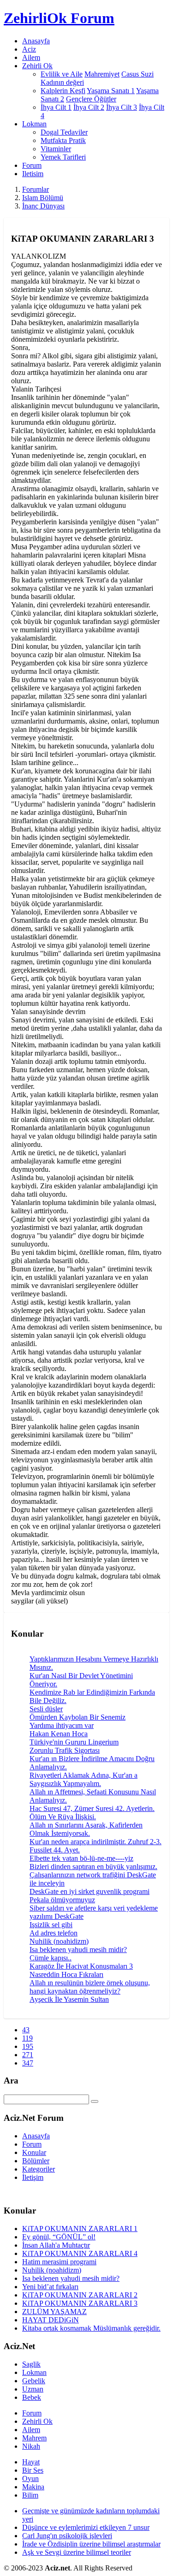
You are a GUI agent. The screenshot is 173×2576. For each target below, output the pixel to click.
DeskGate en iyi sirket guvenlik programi (89, 1891)
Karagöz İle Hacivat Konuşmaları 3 (81, 1966)
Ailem (31, 57)
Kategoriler (39, 2169)
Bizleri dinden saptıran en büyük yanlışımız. (93, 1867)
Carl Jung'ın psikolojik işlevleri (67, 2536)
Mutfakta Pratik (63, 140)
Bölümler (36, 2161)
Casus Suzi (137, 74)
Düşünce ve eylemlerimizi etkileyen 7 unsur (86, 2527)
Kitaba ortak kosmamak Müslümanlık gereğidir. (91, 2328)
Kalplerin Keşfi (63, 91)
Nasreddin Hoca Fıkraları (66, 1974)
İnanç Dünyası (43, 206)
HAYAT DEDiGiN (51, 2320)
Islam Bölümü (43, 198)
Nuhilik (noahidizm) (59, 1941)
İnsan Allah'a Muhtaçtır (56, 2245)
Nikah (31, 2446)
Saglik (31, 2364)
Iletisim (33, 174)
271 (28, 2055)
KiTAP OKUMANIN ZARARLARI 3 (80, 2303)
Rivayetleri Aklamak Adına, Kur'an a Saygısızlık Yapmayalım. (84, 1779)
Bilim (30, 2495)
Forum (32, 165)
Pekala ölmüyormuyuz (62, 1900)
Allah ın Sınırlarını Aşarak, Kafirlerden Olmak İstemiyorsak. (86, 1829)
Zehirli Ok (37, 2421)
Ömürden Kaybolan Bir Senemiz (78, 1717)
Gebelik (34, 2381)
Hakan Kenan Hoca (59, 1734)
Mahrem (34, 2438)
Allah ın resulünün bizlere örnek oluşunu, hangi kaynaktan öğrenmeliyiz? (90, 1987)
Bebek (32, 2397)
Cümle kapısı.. (51, 1958)
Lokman (34, 2372)
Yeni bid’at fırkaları (50, 2287)
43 (26, 2030)
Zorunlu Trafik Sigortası (65, 1750)
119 (27, 2038)
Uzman (33, 2389)
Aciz (29, 49)
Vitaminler (56, 149)
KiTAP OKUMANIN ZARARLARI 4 (80, 2253)
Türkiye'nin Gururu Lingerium (74, 1742)
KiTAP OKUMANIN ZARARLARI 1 (80, 2229)
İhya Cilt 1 (56, 107)
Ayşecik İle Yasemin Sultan (69, 1999)
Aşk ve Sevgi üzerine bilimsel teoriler (77, 2552)
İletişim (33, 2177)
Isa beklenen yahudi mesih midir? (78, 1950)
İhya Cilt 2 (89, 107)
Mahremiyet (102, 74)
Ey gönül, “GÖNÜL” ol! (59, 2237)
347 (28, 2063)
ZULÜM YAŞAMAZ (54, 2312)
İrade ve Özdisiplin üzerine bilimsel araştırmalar (91, 2544)
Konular (34, 2152)
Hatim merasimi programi (59, 2262)
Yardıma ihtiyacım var (62, 1725)
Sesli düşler (46, 1709)
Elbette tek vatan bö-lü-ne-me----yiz (81, 1858)
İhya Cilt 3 (122, 107)
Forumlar (36, 189)
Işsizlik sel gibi (51, 1925)
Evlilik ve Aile (62, 74)
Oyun (30, 2478)
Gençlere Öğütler (91, 99)
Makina (33, 2487)
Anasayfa (36, 41)
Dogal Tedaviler (64, 132)
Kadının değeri (62, 82)
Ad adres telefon (54, 1933)
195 (28, 2046)
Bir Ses (33, 2470)
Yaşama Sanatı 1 (111, 91)
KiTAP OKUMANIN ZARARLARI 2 (80, 2295)
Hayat (31, 2462)
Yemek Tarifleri (63, 157)
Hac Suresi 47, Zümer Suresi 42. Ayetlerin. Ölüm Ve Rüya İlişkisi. (92, 1813)
